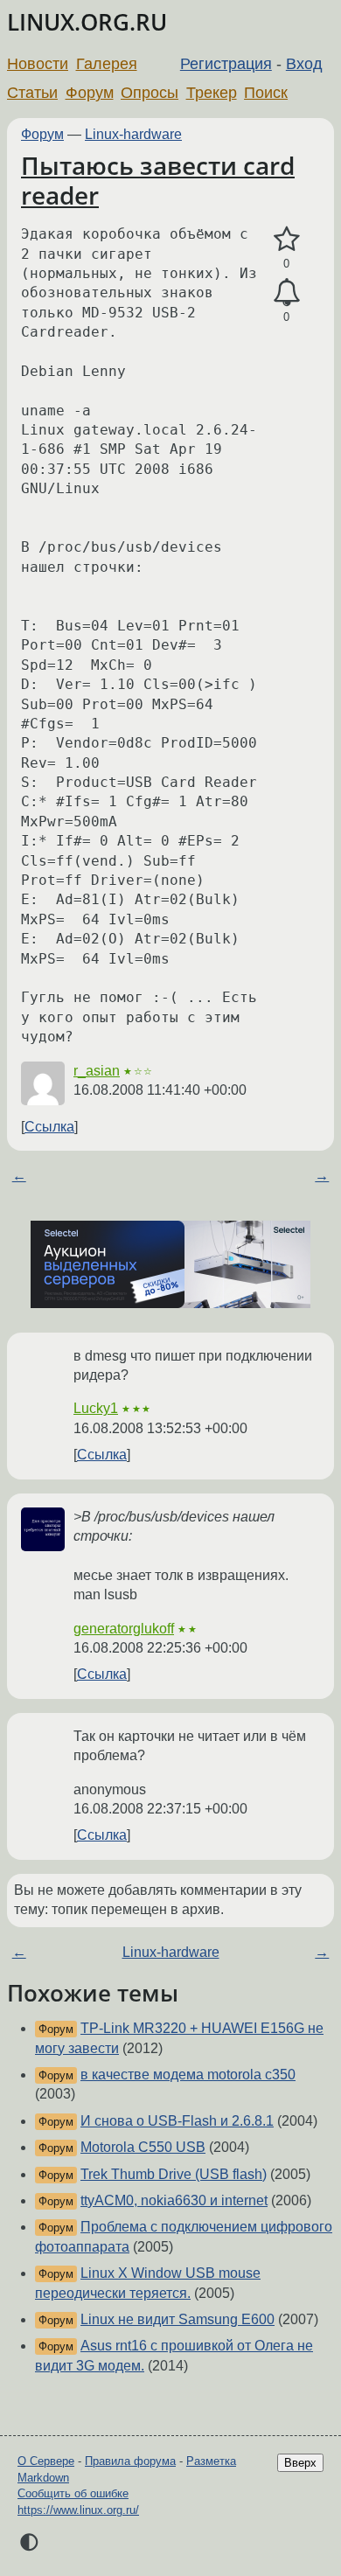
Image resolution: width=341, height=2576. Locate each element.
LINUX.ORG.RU (87, 22)
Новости (38, 64)
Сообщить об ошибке (73, 2493)
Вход (304, 64)
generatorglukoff (124, 1629)
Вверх (300, 2463)
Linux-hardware (133, 134)
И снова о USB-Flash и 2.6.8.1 (177, 2121)
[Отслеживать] (286, 293)
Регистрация (226, 64)
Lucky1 (96, 1408)
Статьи (32, 93)
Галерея (107, 64)
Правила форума (130, 2461)
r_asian (97, 1071)
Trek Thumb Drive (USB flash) (174, 2174)
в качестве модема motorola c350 (188, 2075)
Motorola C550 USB (143, 2147)
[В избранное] (286, 240)
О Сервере (46, 2461)
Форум (90, 93)
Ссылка (49, 1127)
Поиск (266, 93)
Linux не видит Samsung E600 (177, 2319)
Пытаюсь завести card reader (158, 180)
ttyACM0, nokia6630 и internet (174, 2200)
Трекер (212, 93)
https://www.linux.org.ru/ (78, 2510)
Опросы (150, 93)
